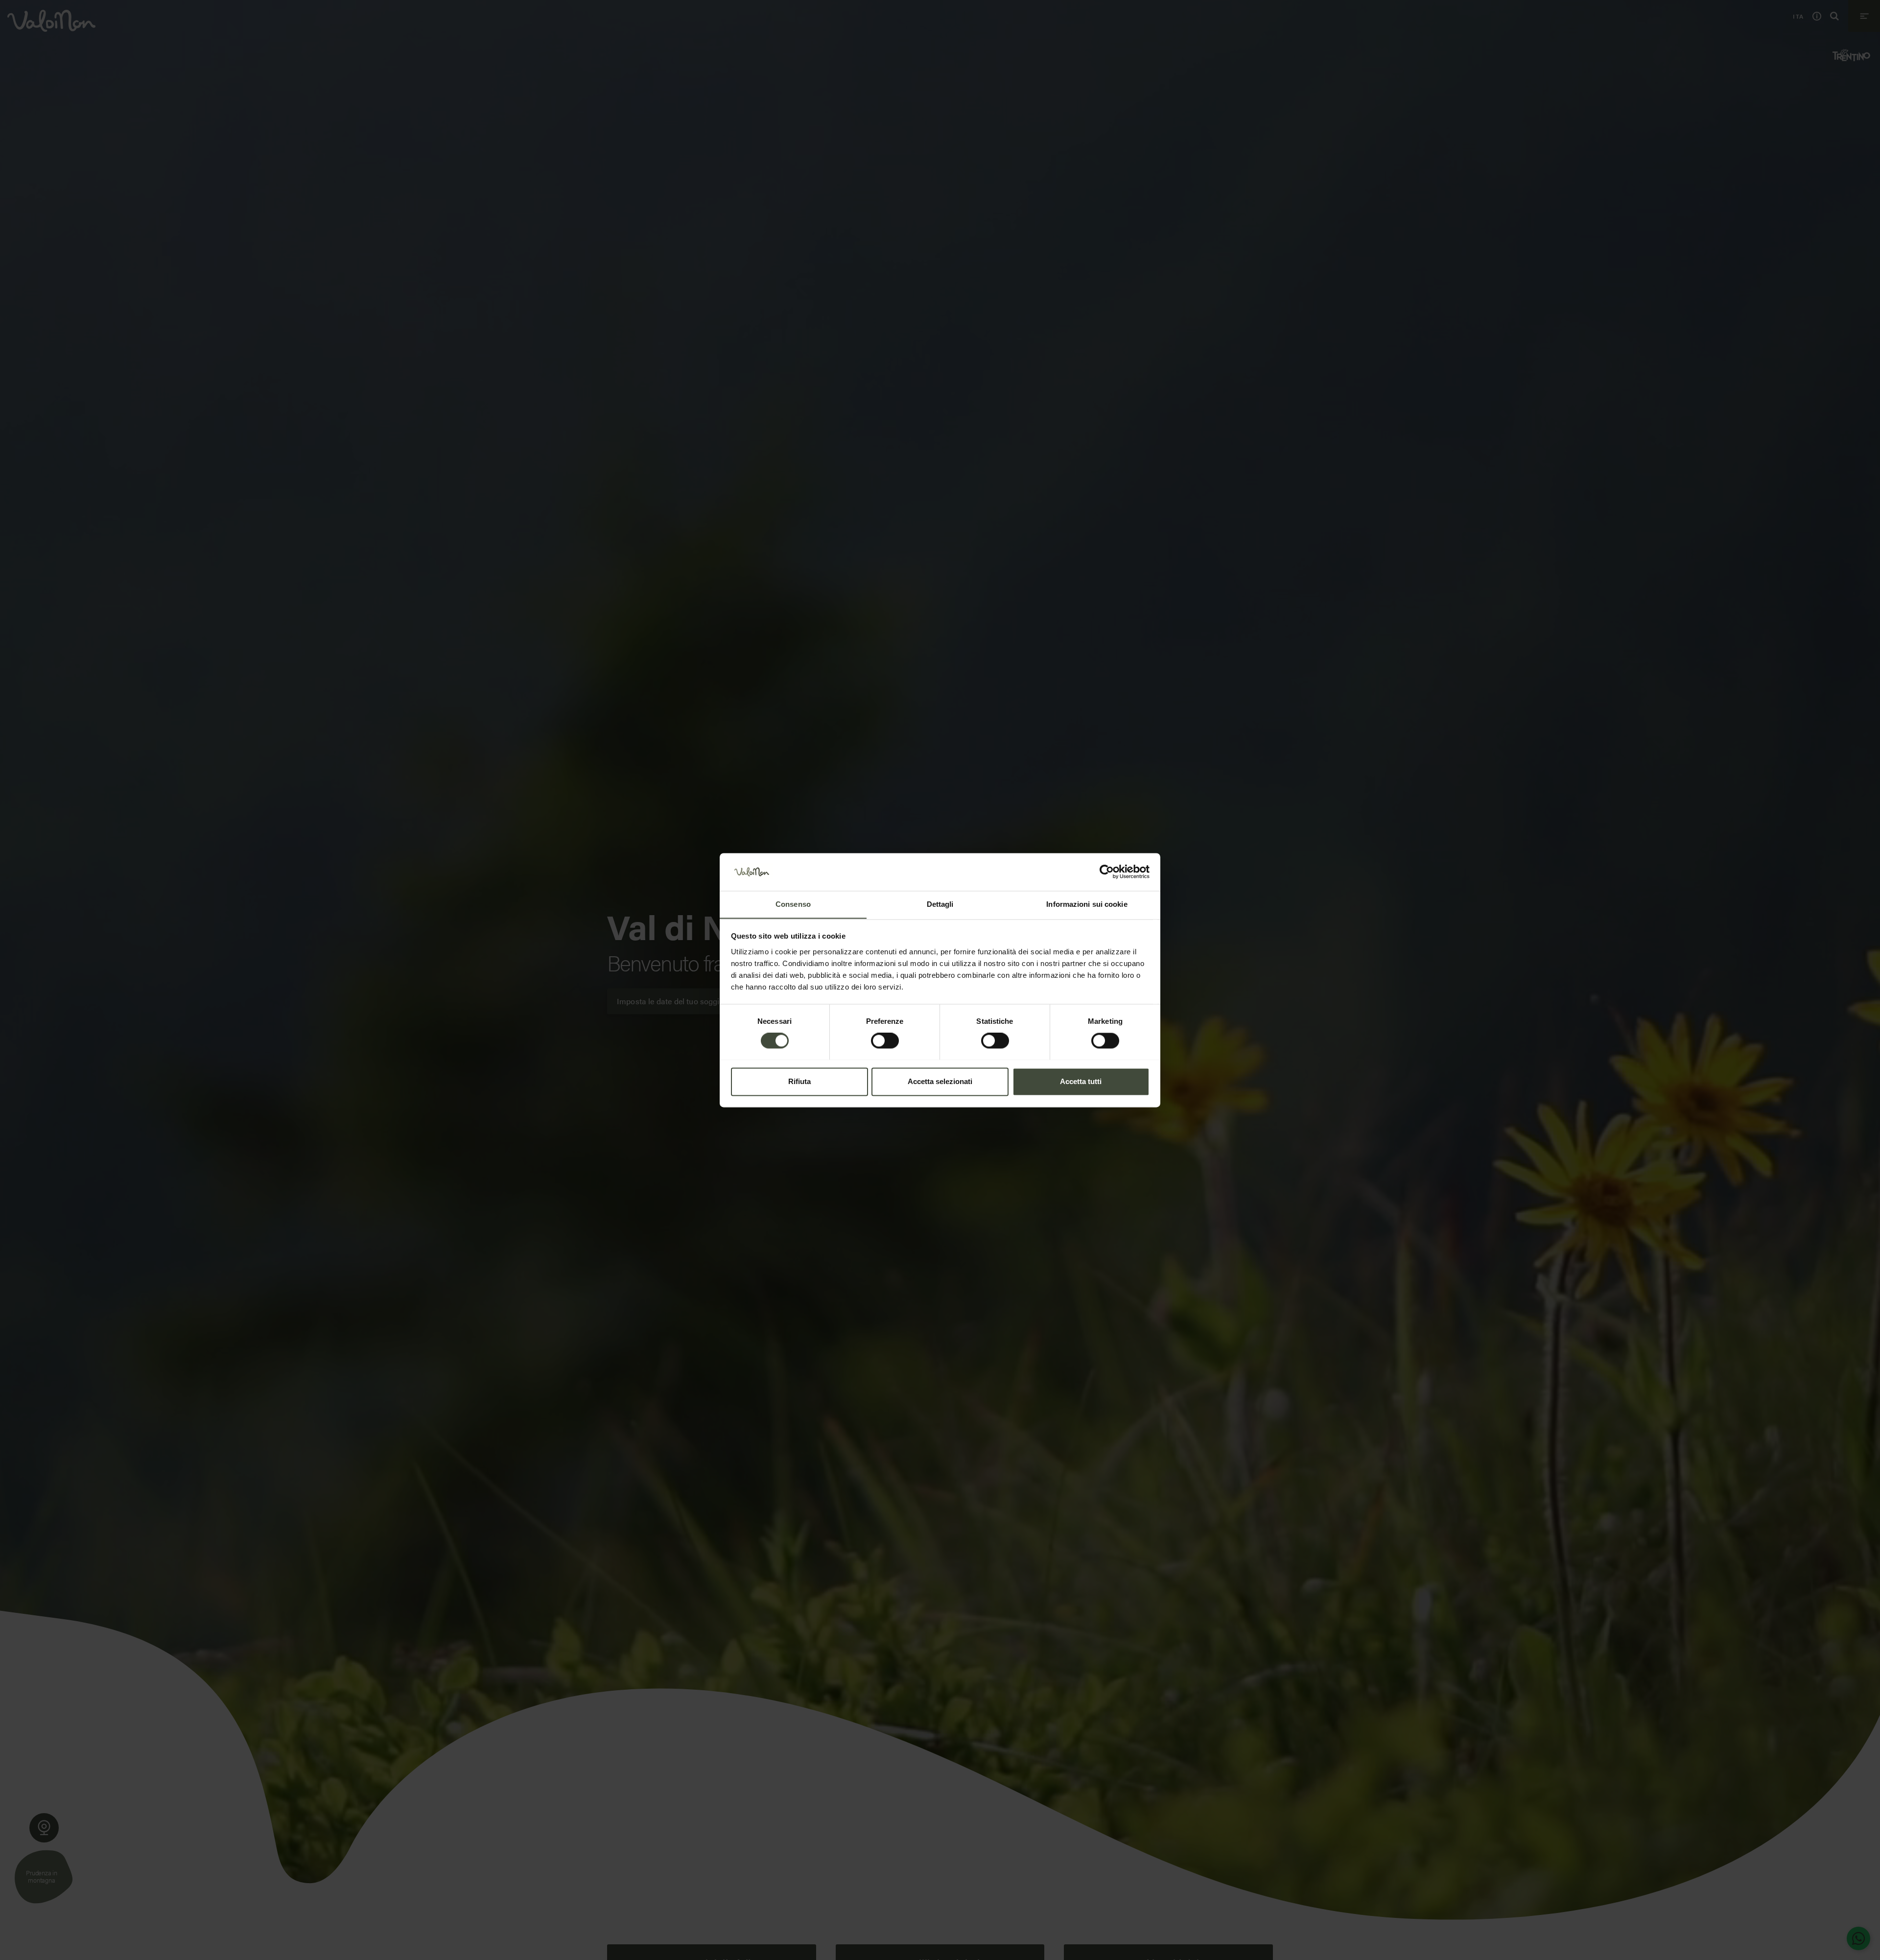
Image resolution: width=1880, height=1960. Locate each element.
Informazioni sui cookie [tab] (1087, 904)
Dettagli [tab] (940, 904)
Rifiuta (799, 1081)
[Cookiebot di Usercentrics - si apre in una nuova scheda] (1107, 872)
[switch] (885, 1040)
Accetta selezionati (940, 1081)
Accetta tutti (1081, 1081)
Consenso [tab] (793, 904)
